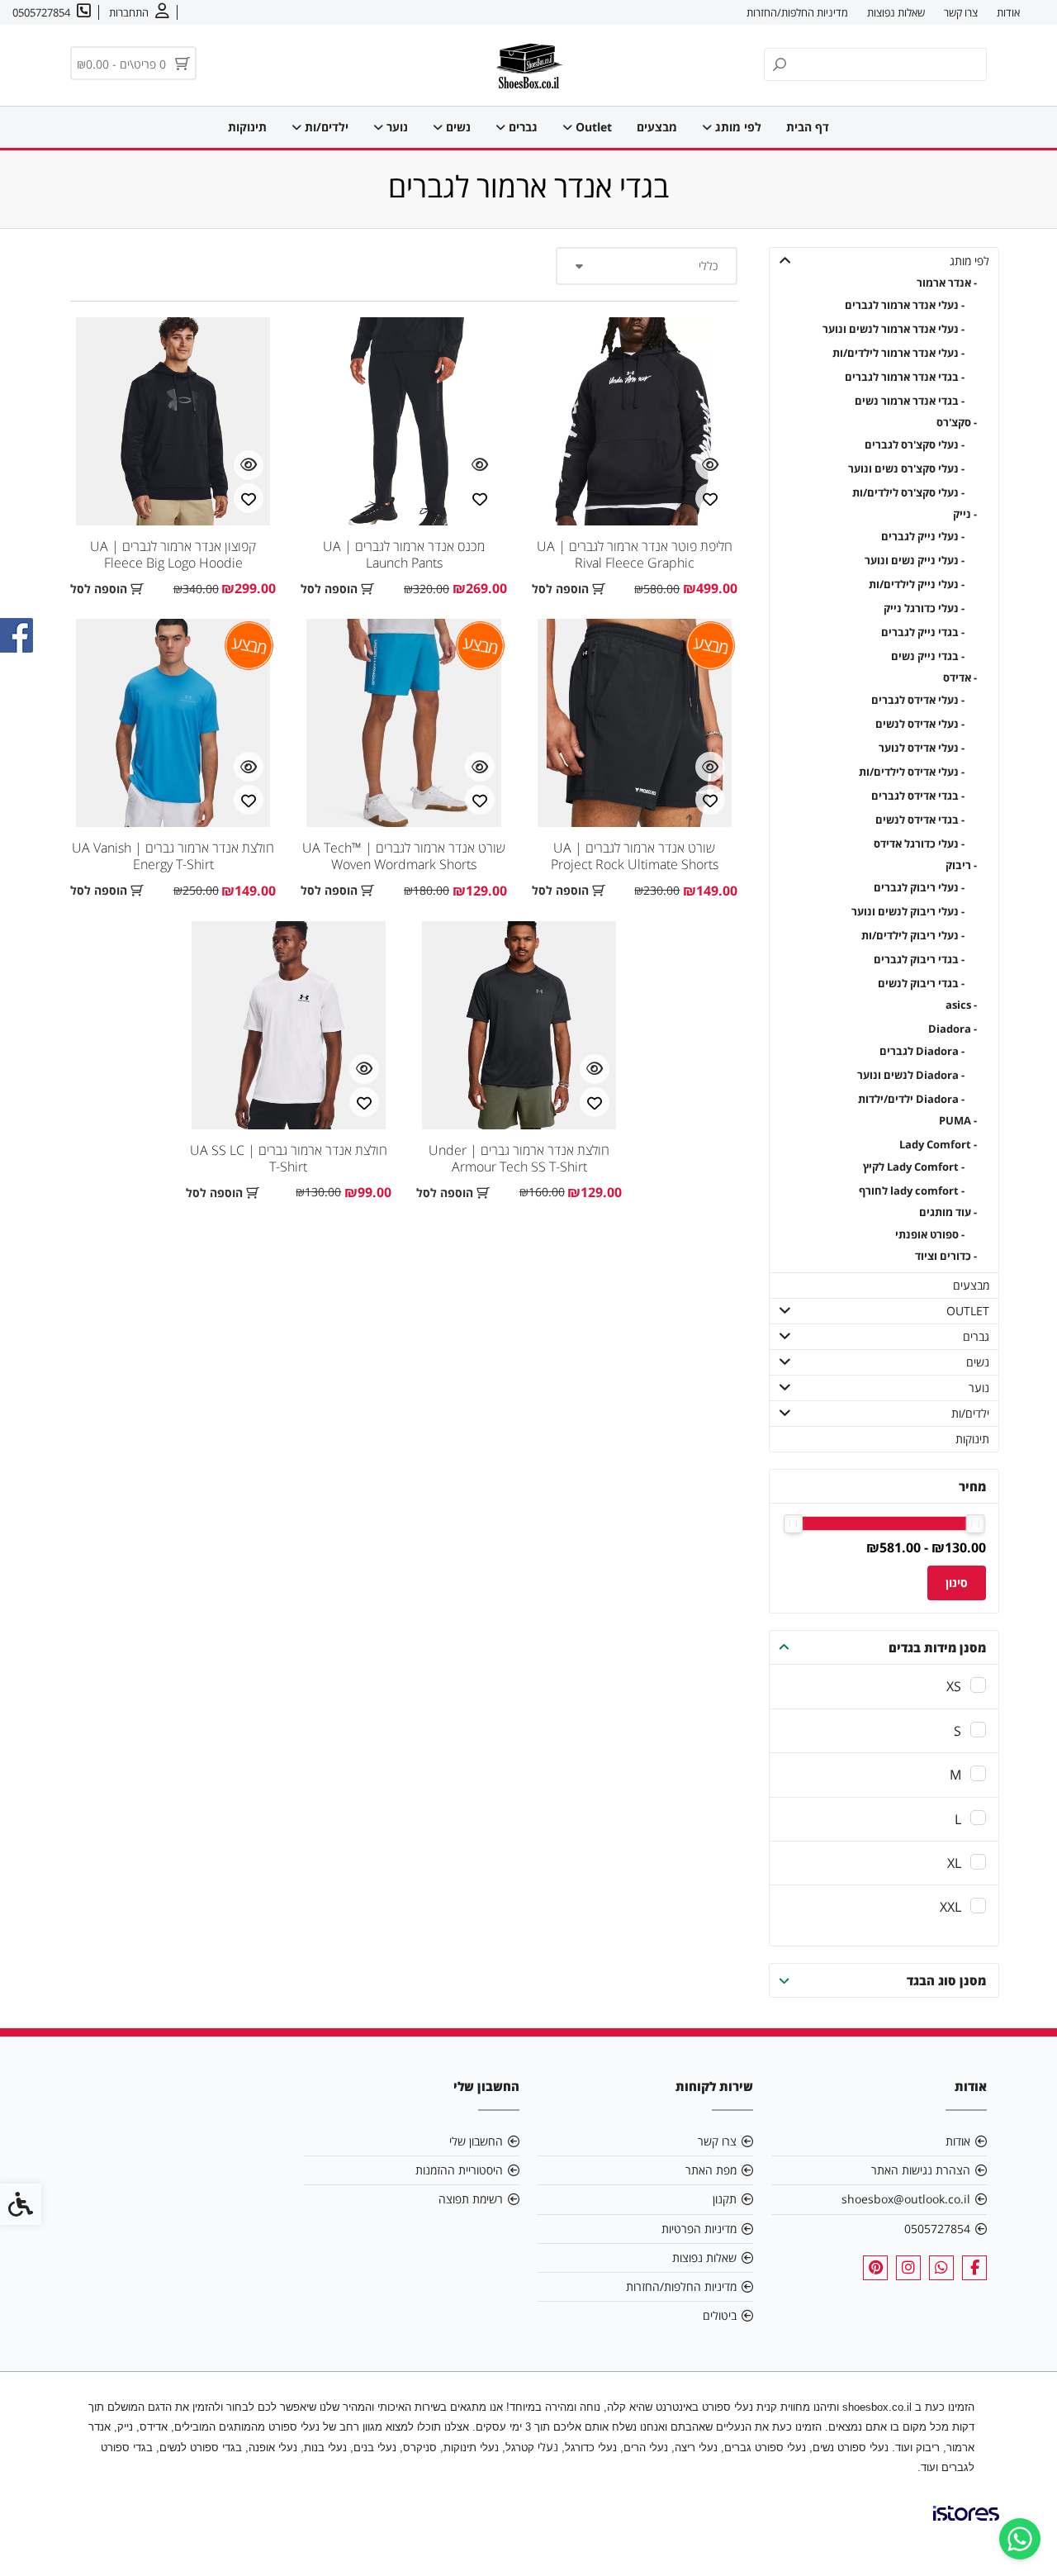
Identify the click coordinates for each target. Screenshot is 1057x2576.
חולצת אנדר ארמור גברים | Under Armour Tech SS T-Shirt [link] (519, 1158)
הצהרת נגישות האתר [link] (921, 2170)
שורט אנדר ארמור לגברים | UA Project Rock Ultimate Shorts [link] (635, 856)
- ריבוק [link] (961, 865)
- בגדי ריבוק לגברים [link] (919, 960)
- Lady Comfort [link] (938, 1145)
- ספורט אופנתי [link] (930, 1235)
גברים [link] (521, 127)
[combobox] (647, 266)
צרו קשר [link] (961, 12)
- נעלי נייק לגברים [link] (923, 537)
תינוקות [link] (247, 127)
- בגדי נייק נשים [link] (928, 656)
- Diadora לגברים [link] (922, 1051)
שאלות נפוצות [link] (896, 12)
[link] (1020, 2539)
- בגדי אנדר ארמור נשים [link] (910, 401)
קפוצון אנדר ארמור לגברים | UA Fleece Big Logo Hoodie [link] (173, 554)
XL (954, 1863)
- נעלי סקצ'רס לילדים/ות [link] (908, 493)
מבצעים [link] (657, 127)
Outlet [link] (592, 127)
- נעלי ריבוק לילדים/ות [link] (913, 936)
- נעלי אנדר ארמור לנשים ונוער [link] (893, 329)
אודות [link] (1008, 12)
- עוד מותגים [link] (948, 1212)
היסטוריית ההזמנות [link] (459, 2170)
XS (954, 1686)
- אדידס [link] (960, 678)
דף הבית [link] (808, 127)
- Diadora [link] (953, 1029)
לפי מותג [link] (737, 127)
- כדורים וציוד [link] (946, 1256)
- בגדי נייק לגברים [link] (923, 632)
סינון (957, 1583)
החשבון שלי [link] (476, 2141)
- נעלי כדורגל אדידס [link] (919, 844)
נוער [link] (396, 127)
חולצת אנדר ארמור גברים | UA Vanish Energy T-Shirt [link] (173, 856)
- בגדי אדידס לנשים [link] (920, 820)
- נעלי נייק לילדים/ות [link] (917, 585)
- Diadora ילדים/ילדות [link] (911, 1099)
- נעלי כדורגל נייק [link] (924, 608)
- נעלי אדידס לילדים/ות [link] (912, 772)
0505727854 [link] (937, 2229)
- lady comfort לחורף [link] (912, 1191)
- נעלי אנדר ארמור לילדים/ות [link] (898, 353)
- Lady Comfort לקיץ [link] (914, 1167)
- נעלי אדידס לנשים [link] (920, 724)
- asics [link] (961, 1005)
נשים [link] (457, 127)
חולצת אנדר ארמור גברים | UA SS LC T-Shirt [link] (289, 1158)
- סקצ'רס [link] (957, 423)
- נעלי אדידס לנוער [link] (922, 748)
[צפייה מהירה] (710, 465)
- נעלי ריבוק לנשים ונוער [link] (908, 912)
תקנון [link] (725, 2199)
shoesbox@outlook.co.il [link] (906, 2199)
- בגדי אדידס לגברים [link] (918, 796)
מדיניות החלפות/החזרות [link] (797, 12)
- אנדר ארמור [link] (947, 283)
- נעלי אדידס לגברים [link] (918, 700)
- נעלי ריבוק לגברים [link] (919, 888)
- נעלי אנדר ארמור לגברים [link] (905, 305)
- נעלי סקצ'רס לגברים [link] (915, 445)
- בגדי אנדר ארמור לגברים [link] (905, 377)
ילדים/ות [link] (325, 127)
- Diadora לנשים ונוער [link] (911, 1075)
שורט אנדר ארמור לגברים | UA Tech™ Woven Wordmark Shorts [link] (404, 856)
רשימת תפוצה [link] (471, 2199)
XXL (950, 1907)
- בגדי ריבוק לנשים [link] (921, 984)
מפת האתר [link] (711, 2170)
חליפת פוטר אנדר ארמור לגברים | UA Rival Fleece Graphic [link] (635, 554)
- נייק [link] (965, 514)
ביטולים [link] (720, 2315)
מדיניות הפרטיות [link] (699, 2229)
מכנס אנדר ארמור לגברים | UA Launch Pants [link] (404, 554)
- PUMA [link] (958, 1121)
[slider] (976, 1524)
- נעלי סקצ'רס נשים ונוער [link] (906, 469)
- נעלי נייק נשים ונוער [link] (915, 561)
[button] (785, 260)
